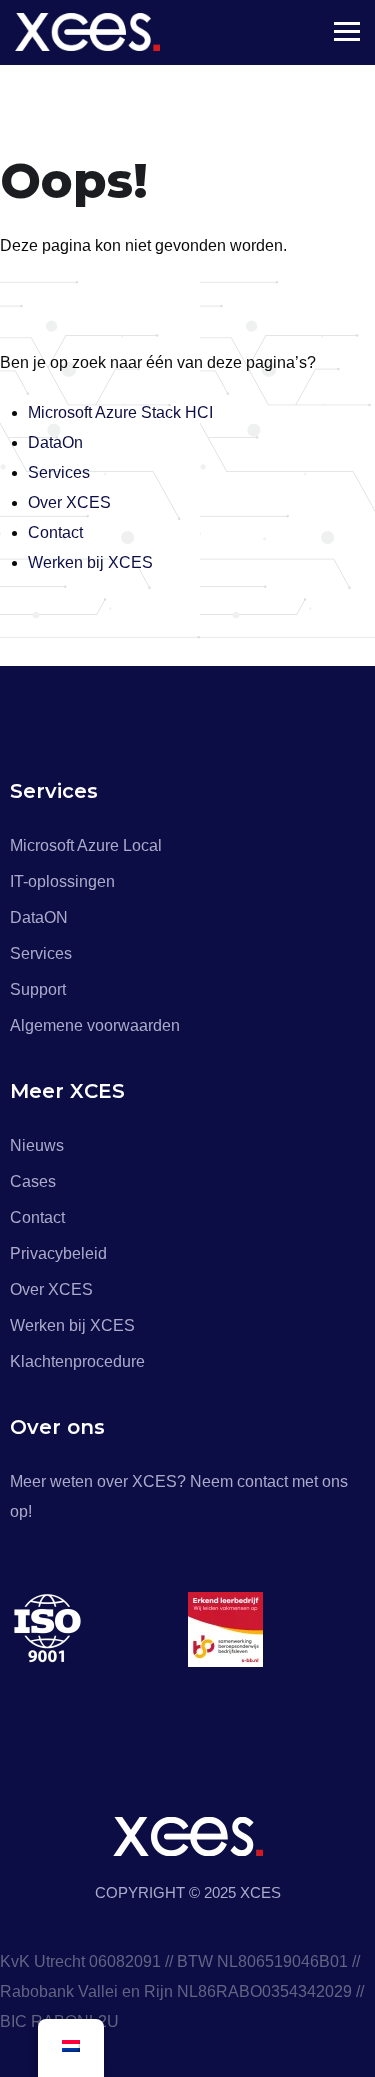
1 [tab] (191, 1709)
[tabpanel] (99, 1629)
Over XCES (69, 502)
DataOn (55, 442)
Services (59, 472)
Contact (55, 532)
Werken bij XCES (90, 562)
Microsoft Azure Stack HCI (120, 412)
